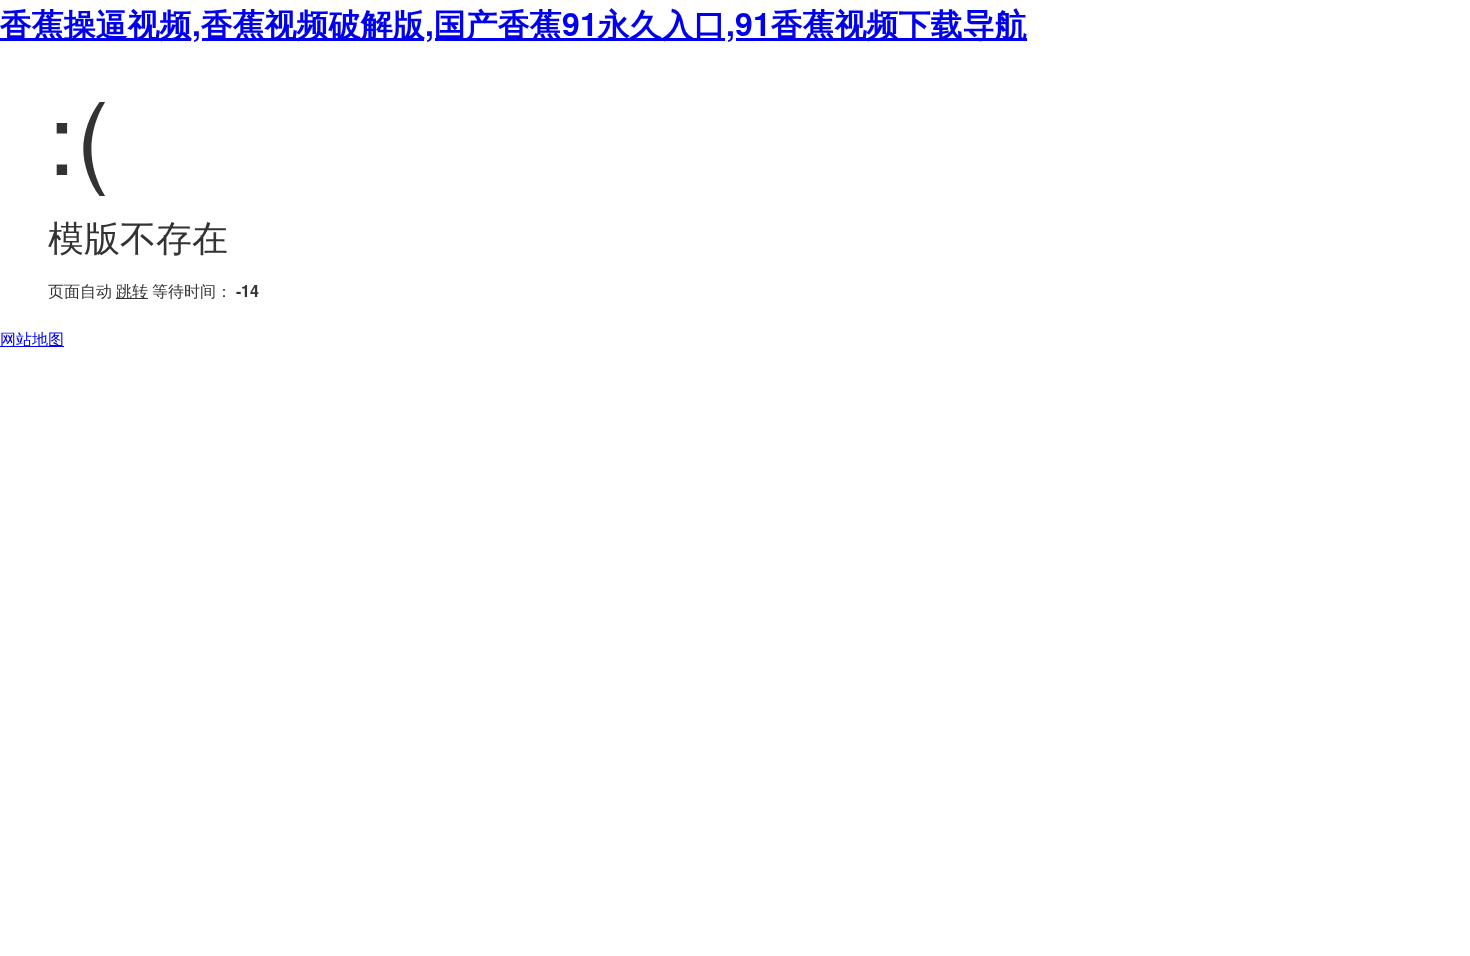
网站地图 (32, 338)
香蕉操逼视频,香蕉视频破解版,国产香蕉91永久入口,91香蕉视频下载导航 (513, 23)
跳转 (132, 290)
